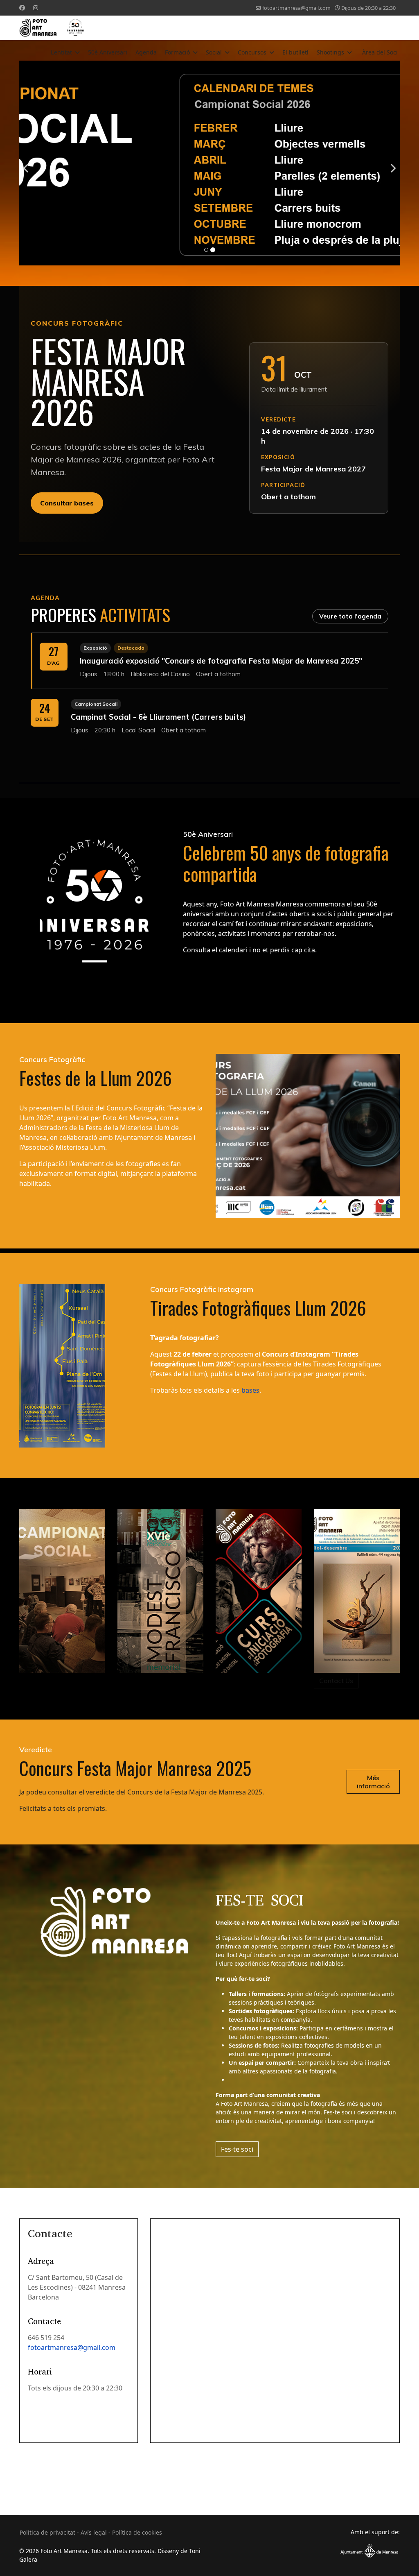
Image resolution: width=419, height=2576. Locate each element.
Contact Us (336, 1681)
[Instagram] (36, 8)
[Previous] (27, 163)
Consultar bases (67, 503)
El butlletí (295, 52)
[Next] (392, 163)
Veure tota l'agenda (350, 616)
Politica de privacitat (47, 2532)
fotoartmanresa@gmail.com (296, 8)
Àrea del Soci (380, 52)
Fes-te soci (237, 2149)
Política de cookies (137, 2532)
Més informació (373, 1782)
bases (250, 1390)
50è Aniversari (108, 52)
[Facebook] (22, 8)
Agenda (146, 52)
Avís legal (94, 2532)
